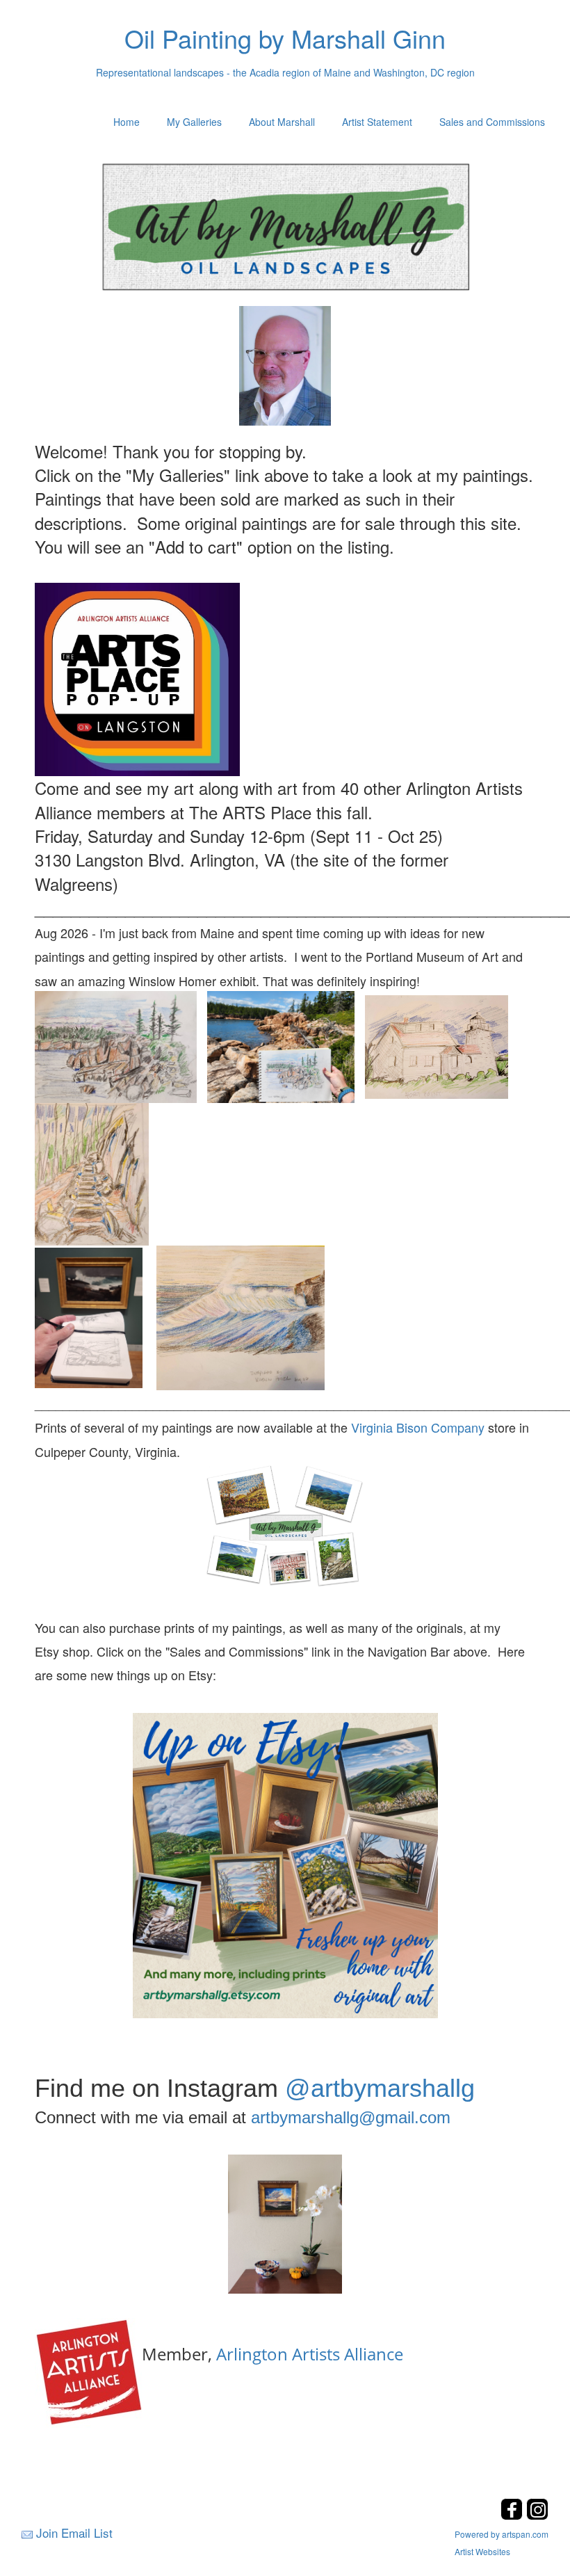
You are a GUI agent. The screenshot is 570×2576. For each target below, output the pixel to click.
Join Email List (74, 2533)
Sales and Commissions (492, 122)
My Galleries (194, 122)
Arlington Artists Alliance (310, 2354)
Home (127, 122)
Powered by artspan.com (502, 2534)
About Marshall (282, 122)
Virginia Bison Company (418, 1427)
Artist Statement (377, 122)
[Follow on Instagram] (537, 2516)
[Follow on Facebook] (513, 2516)
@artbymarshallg (380, 2088)
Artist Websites (482, 2551)
